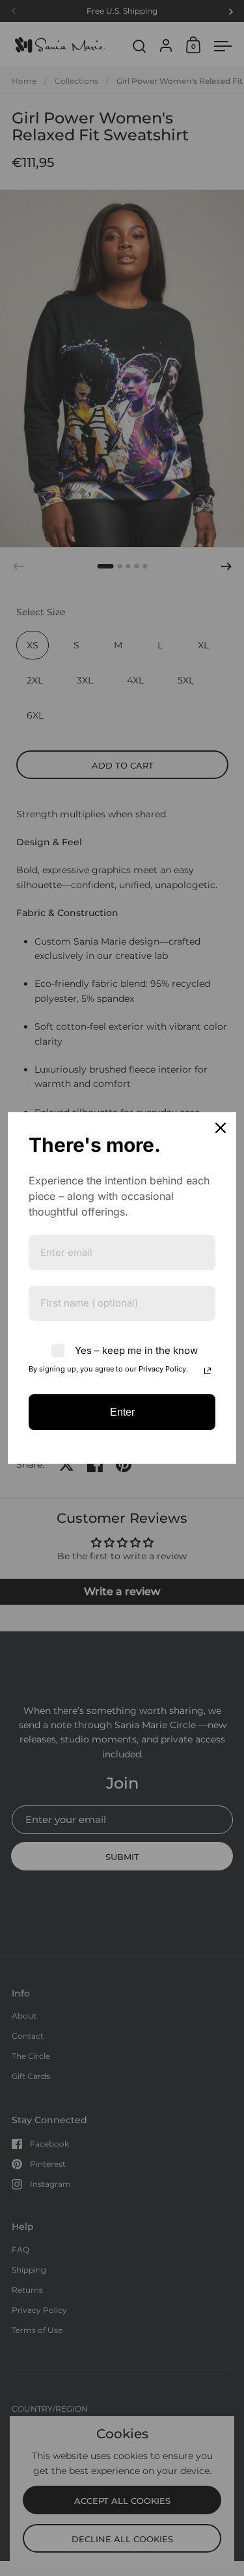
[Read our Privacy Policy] (208, 1371)
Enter (122, 1412)
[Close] (221, 1128)
